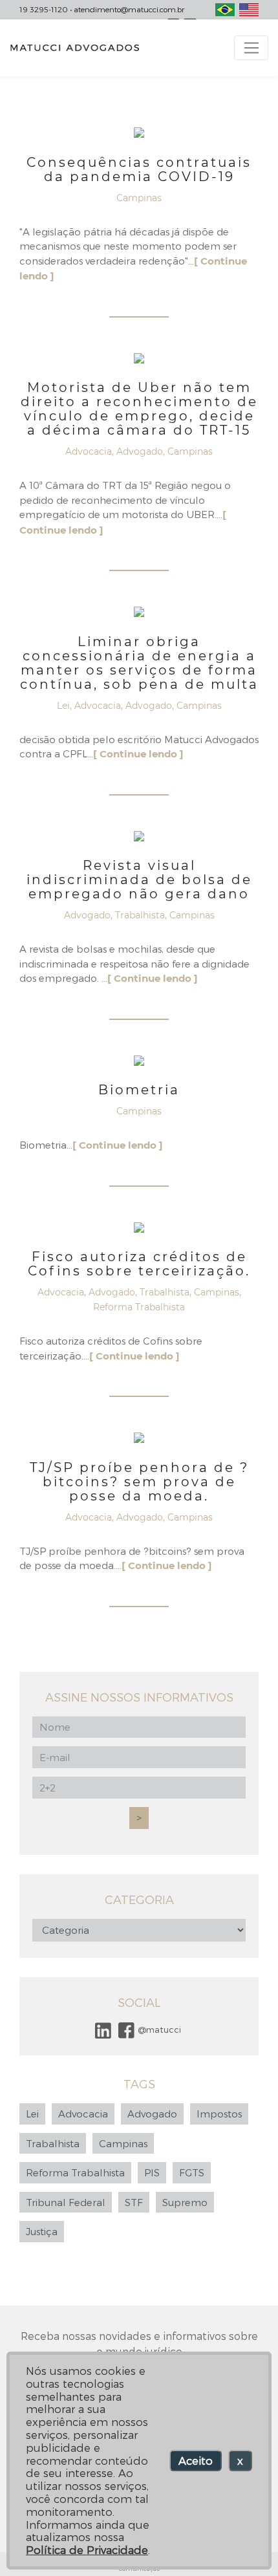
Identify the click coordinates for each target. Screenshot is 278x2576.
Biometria (139, 1090)
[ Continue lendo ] (138, 754)
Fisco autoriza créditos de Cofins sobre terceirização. (139, 1264)
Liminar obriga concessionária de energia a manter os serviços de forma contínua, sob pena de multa (139, 663)
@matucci (158, 2029)
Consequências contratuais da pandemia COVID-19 (139, 169)
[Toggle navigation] (251, 48)
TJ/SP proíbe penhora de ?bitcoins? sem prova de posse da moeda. (139, 1482)
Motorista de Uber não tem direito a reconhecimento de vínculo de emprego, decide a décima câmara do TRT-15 (139, 409)
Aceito (196, 2460)
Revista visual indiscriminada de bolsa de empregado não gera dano (139, 880)
